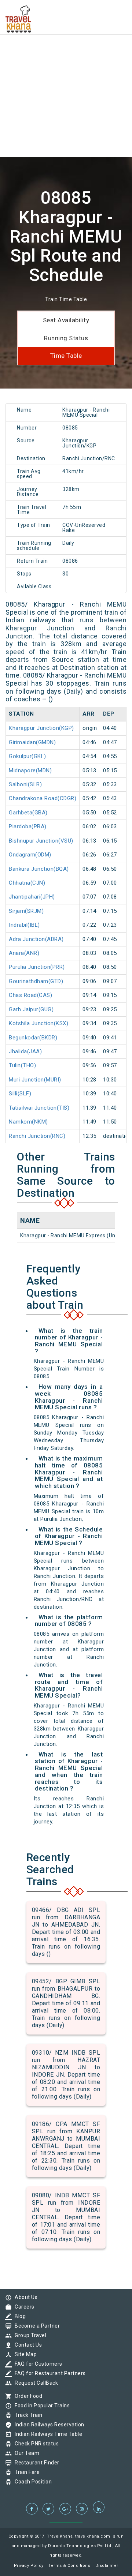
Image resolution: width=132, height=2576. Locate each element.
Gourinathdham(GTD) (36, 981)
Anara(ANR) (24, 953)
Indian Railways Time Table (47, 2434)
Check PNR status (35, 2444)
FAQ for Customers (37, 2364)
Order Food (27, 2396)
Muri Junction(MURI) (35, 1080)
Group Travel (29, 2335)
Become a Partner (35, 2326)
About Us (24, 2297)
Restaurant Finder (35, 2463)
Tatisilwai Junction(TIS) (39, 1108)
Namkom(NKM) (28, 1122)
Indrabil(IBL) (24, 925)
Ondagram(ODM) (30, 855)
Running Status (66, 338)
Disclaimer (107, 2566)
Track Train (27, 2415)
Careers (23, 2307)
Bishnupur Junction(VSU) (41, 841)
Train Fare (25, 2472)
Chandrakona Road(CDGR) (43, 798)
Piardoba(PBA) (28, 826)
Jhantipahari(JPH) (32, 897)
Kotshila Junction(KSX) (38, 1023)
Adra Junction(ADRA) (36, 939)
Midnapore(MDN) (30, 770)
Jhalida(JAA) (25, 1051)
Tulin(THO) (22, 1065)
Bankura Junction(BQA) (39, 869)
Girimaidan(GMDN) (32, 742)
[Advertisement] (66, 66)
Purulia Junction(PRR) (37, 967)
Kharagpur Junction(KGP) (41, 728)
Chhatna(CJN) (27, 883)
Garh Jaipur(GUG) (31, 1009)
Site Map (24, 2354)
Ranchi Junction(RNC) (37, 1136)
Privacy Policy (29, 2566)
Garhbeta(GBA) (28, 813)
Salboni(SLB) (25, 784)
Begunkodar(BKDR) (33, 1038)
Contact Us (26, 2345)
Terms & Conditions (69, 2566)
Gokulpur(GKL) (27, 756)
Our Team (25, 2453)
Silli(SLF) (20, 1094)
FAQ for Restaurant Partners (48, 2373)
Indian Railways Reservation (48, 2425)
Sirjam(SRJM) (26, 911)
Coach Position (31, 2482)
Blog (18, 2316)
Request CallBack (34, 2383)
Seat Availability (66, 320)
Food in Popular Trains (40, 2406)
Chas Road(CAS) (30, 995)
